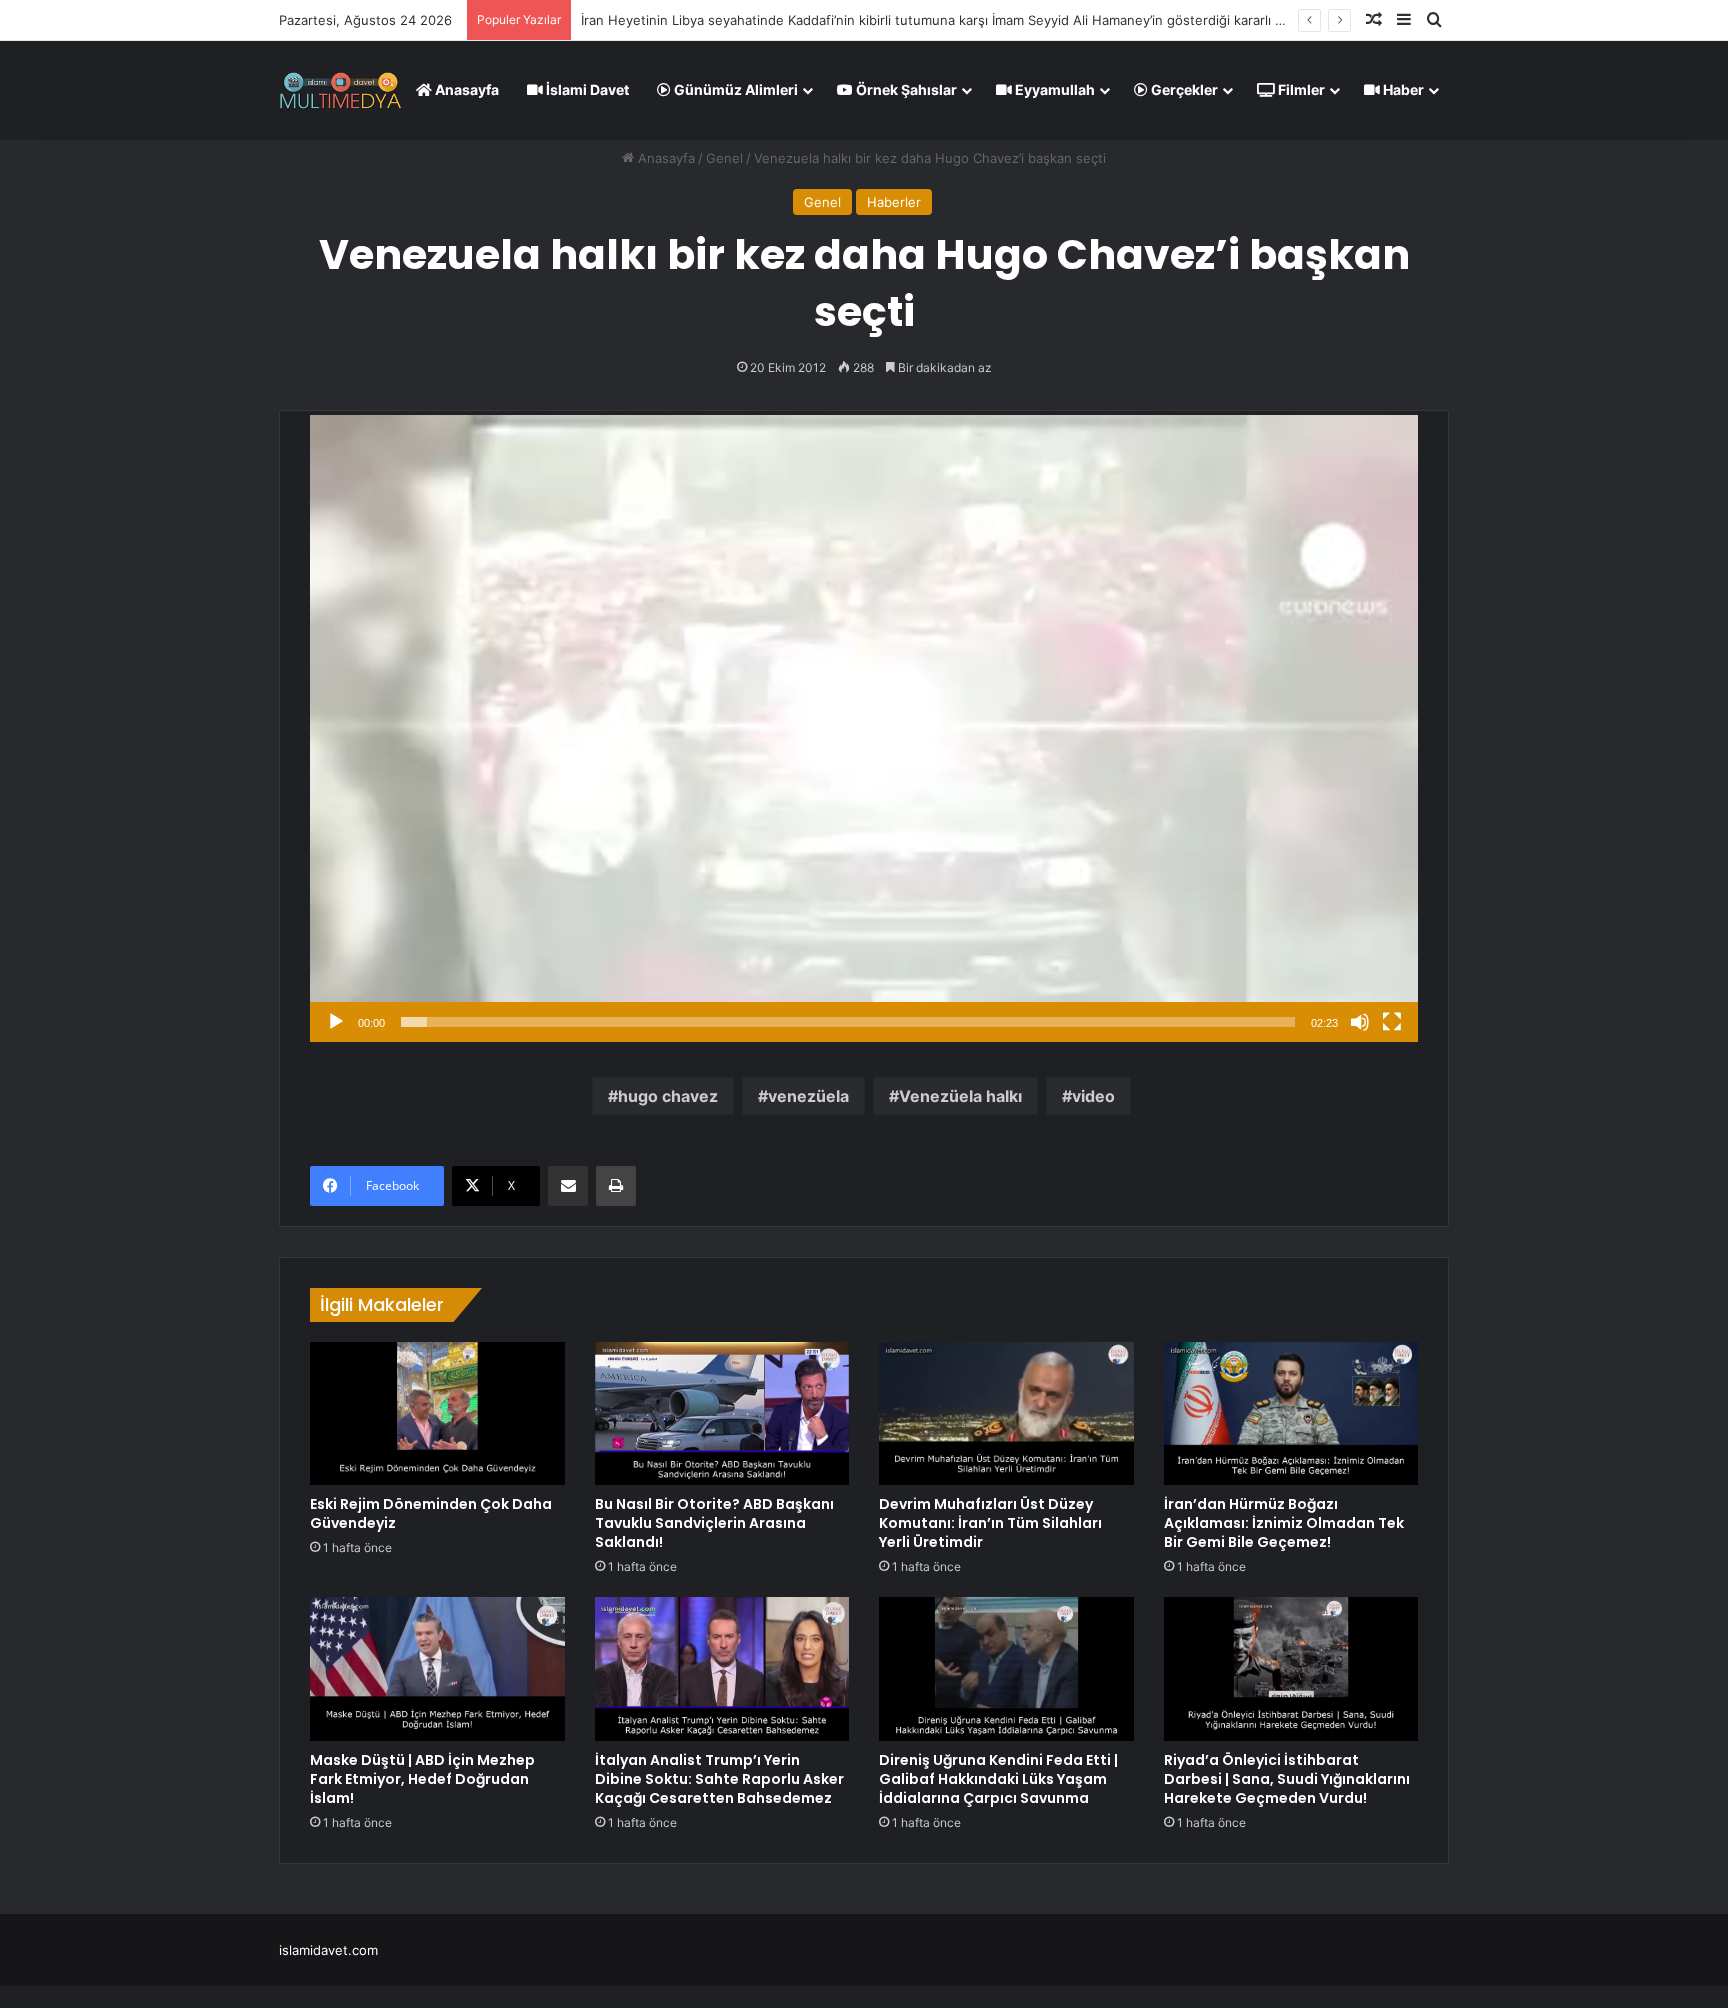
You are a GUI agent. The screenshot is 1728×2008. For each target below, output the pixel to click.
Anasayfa (465, 89)
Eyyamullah (1053, 89)
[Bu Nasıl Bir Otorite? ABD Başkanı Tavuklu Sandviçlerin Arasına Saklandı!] (722, 1413)
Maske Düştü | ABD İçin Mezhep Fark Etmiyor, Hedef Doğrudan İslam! (422, 1779)
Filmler (1300, 89)
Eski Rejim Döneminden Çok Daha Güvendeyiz (431, 1513)
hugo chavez (668, 1096)
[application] (864, 727)
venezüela (808, 1096)
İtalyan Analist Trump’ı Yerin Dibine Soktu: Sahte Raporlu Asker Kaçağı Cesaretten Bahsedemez (719, 1779)
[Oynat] (336, 1022)
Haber (1402, 89)
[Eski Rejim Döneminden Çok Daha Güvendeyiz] (437, 1413)
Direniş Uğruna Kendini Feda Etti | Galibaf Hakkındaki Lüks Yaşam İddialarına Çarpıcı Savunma (998, 1779)
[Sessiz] (1360, 1022)
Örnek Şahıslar (905, 89)
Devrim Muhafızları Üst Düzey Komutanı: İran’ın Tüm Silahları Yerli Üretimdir (990, 1523)
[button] (864, 727)
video (1093, 1096)
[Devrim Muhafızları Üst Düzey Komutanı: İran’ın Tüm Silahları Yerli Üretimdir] (1006, 1413)
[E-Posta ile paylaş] (568, 1186)
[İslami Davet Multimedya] (340, 90)
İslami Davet (586, 89)
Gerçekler (1183, 89)
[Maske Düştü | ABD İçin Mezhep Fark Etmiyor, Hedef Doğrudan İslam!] (437, 1669)
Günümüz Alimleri (734, 89)
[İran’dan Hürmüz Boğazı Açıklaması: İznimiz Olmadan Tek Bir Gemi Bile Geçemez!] (1291, 1414)
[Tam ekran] (1392, 1022)
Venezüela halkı (960, 1096)
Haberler (894, 202)
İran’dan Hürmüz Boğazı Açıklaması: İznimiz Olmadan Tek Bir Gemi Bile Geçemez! (1284, 1523)
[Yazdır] (616, 1186)
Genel (724, 158)
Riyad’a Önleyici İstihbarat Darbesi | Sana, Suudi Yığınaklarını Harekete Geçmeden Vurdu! (1287, 1779)
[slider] (848, 1022)
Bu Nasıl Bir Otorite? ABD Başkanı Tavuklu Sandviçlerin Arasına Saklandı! (714, 1523)
